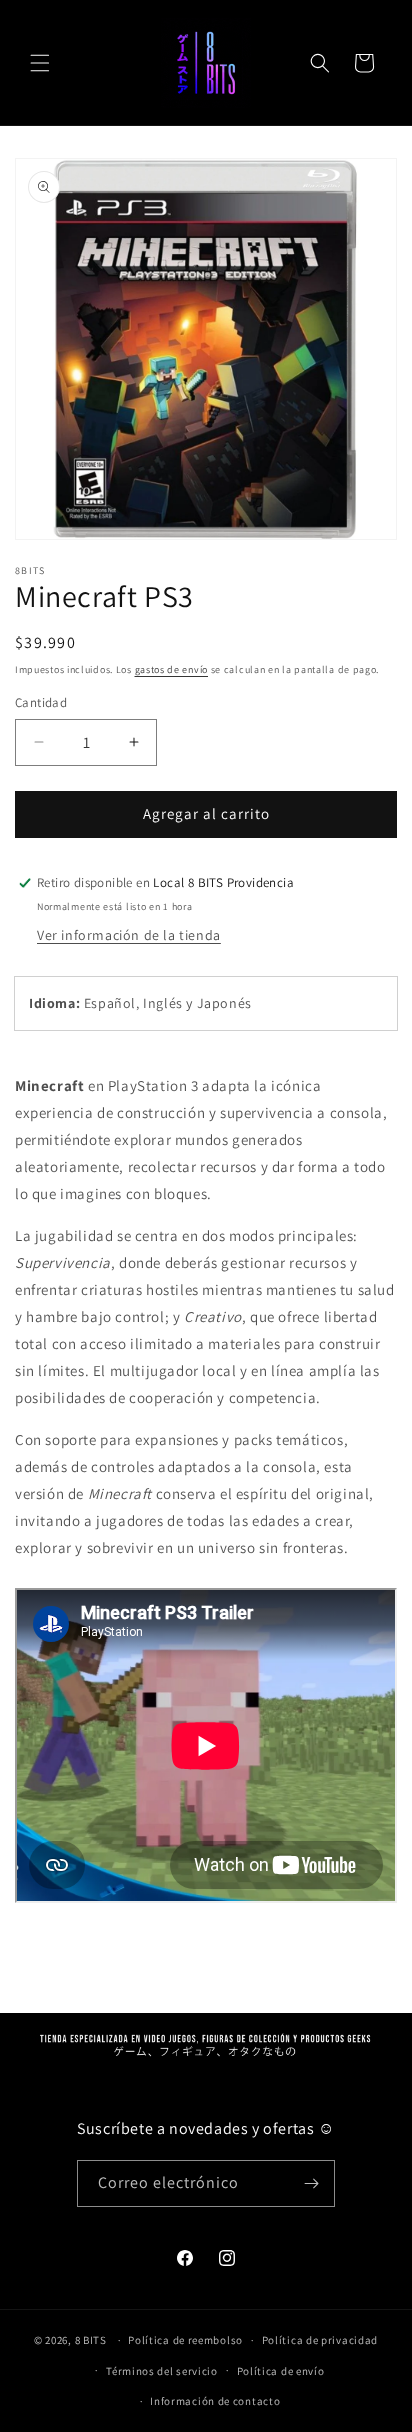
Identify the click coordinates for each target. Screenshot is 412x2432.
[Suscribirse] (312, 2183)
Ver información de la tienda (129, 935)
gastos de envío (172, 669)
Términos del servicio (162, 2371)
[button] (40, 63)
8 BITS (91, 2340)
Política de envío (281, 2371)
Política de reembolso (185, 2340)
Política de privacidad (320, 2340)
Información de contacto (215, 2401)
